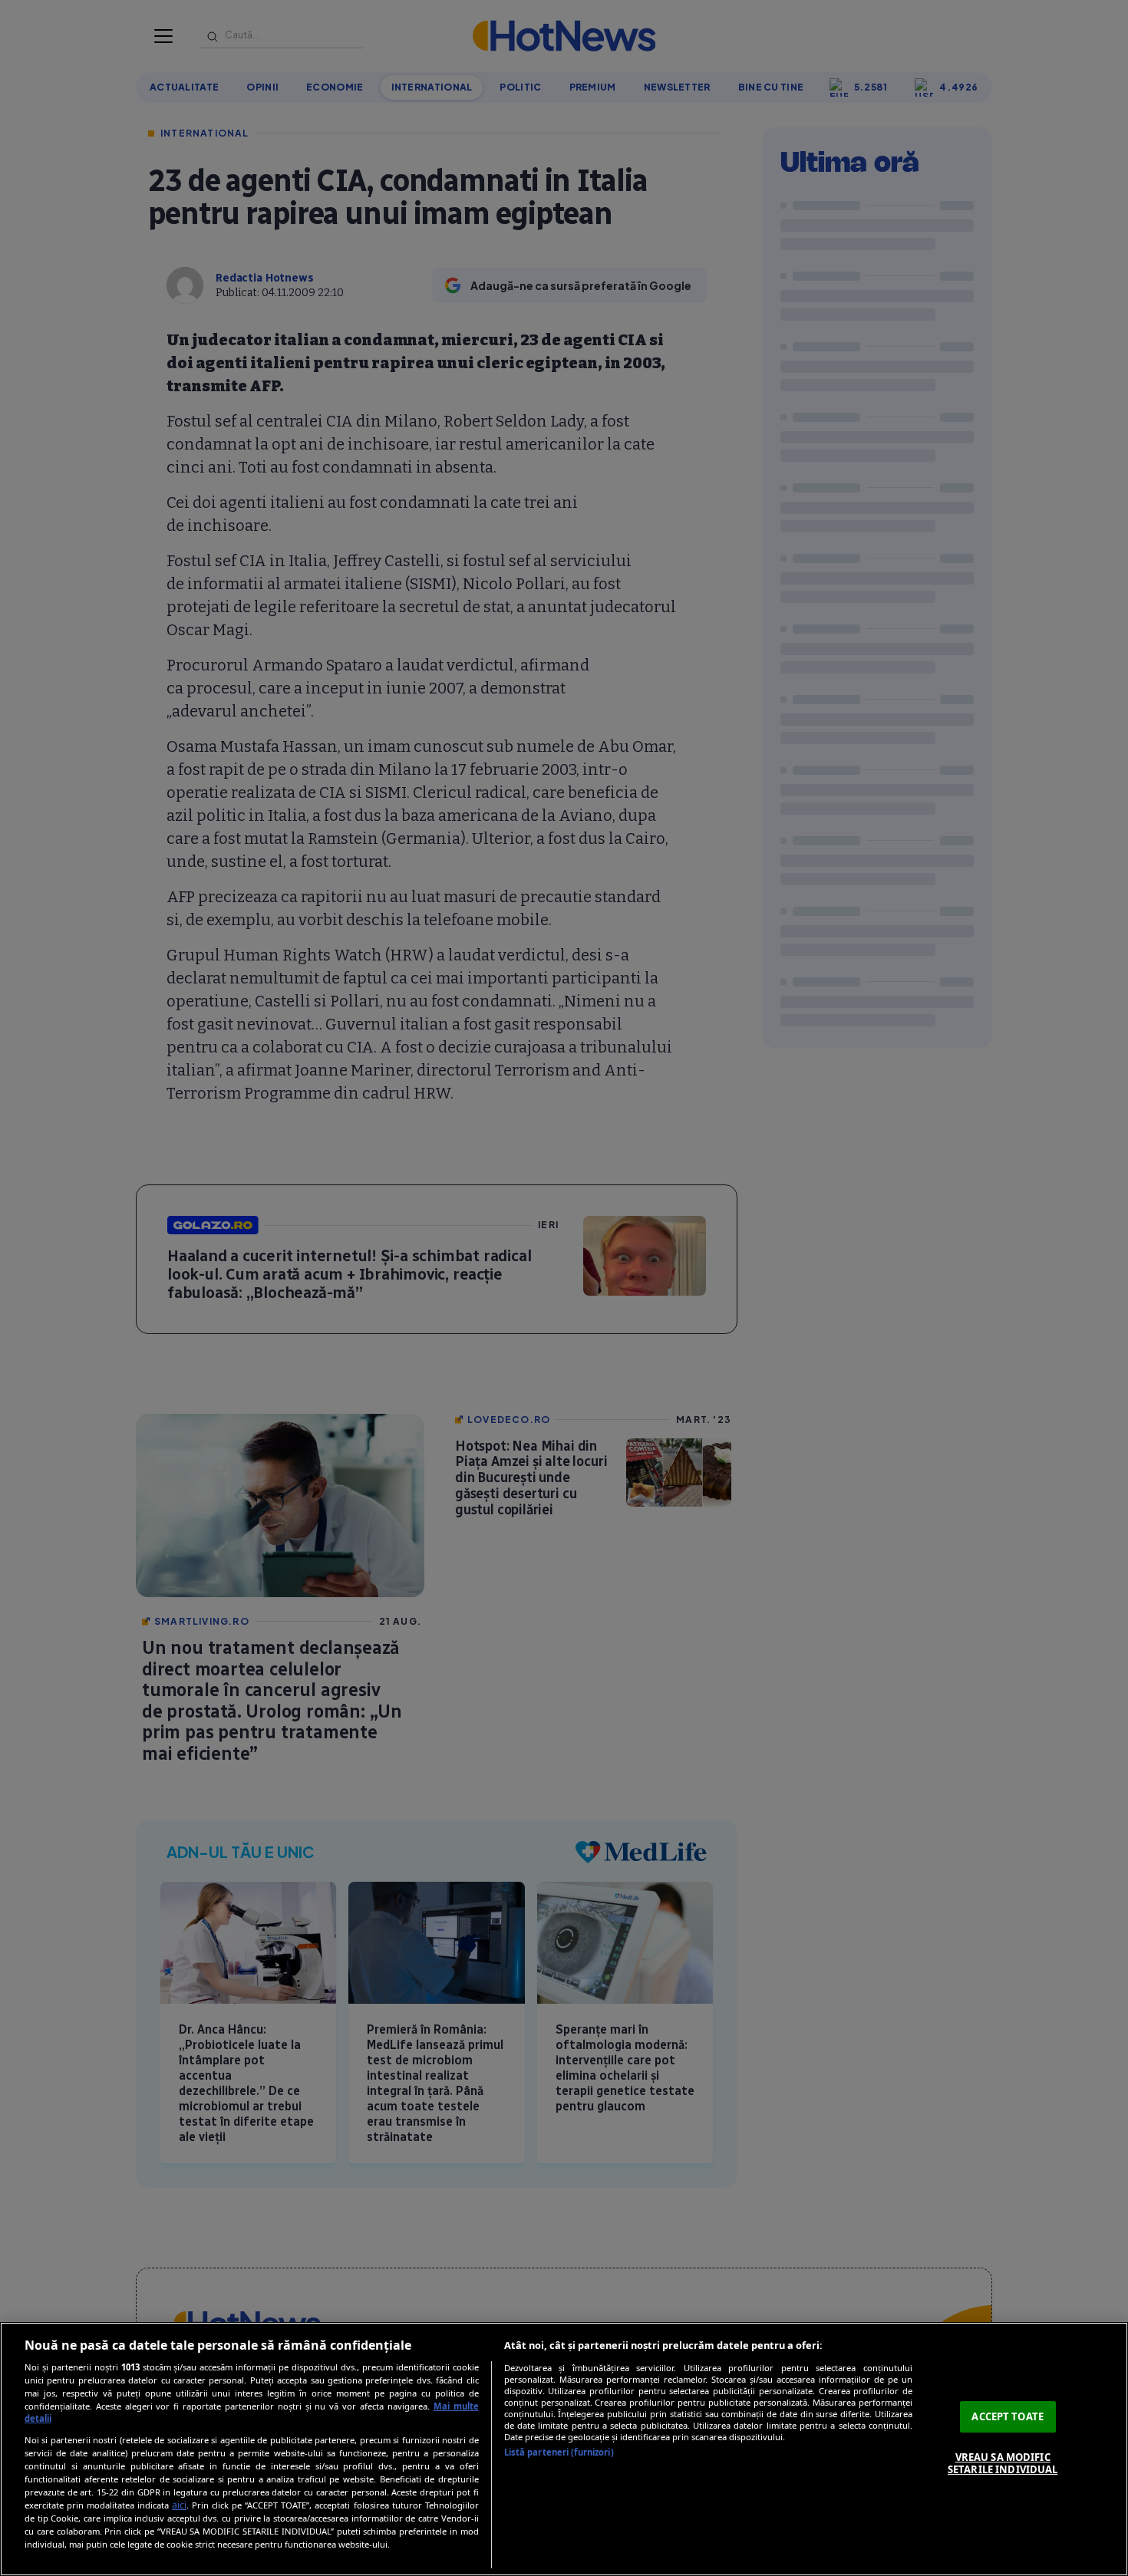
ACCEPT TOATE (1008, 2416)
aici (179, 2505)
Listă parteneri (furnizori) (559, 2452)
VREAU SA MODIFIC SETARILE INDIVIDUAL (1003, 2463)
